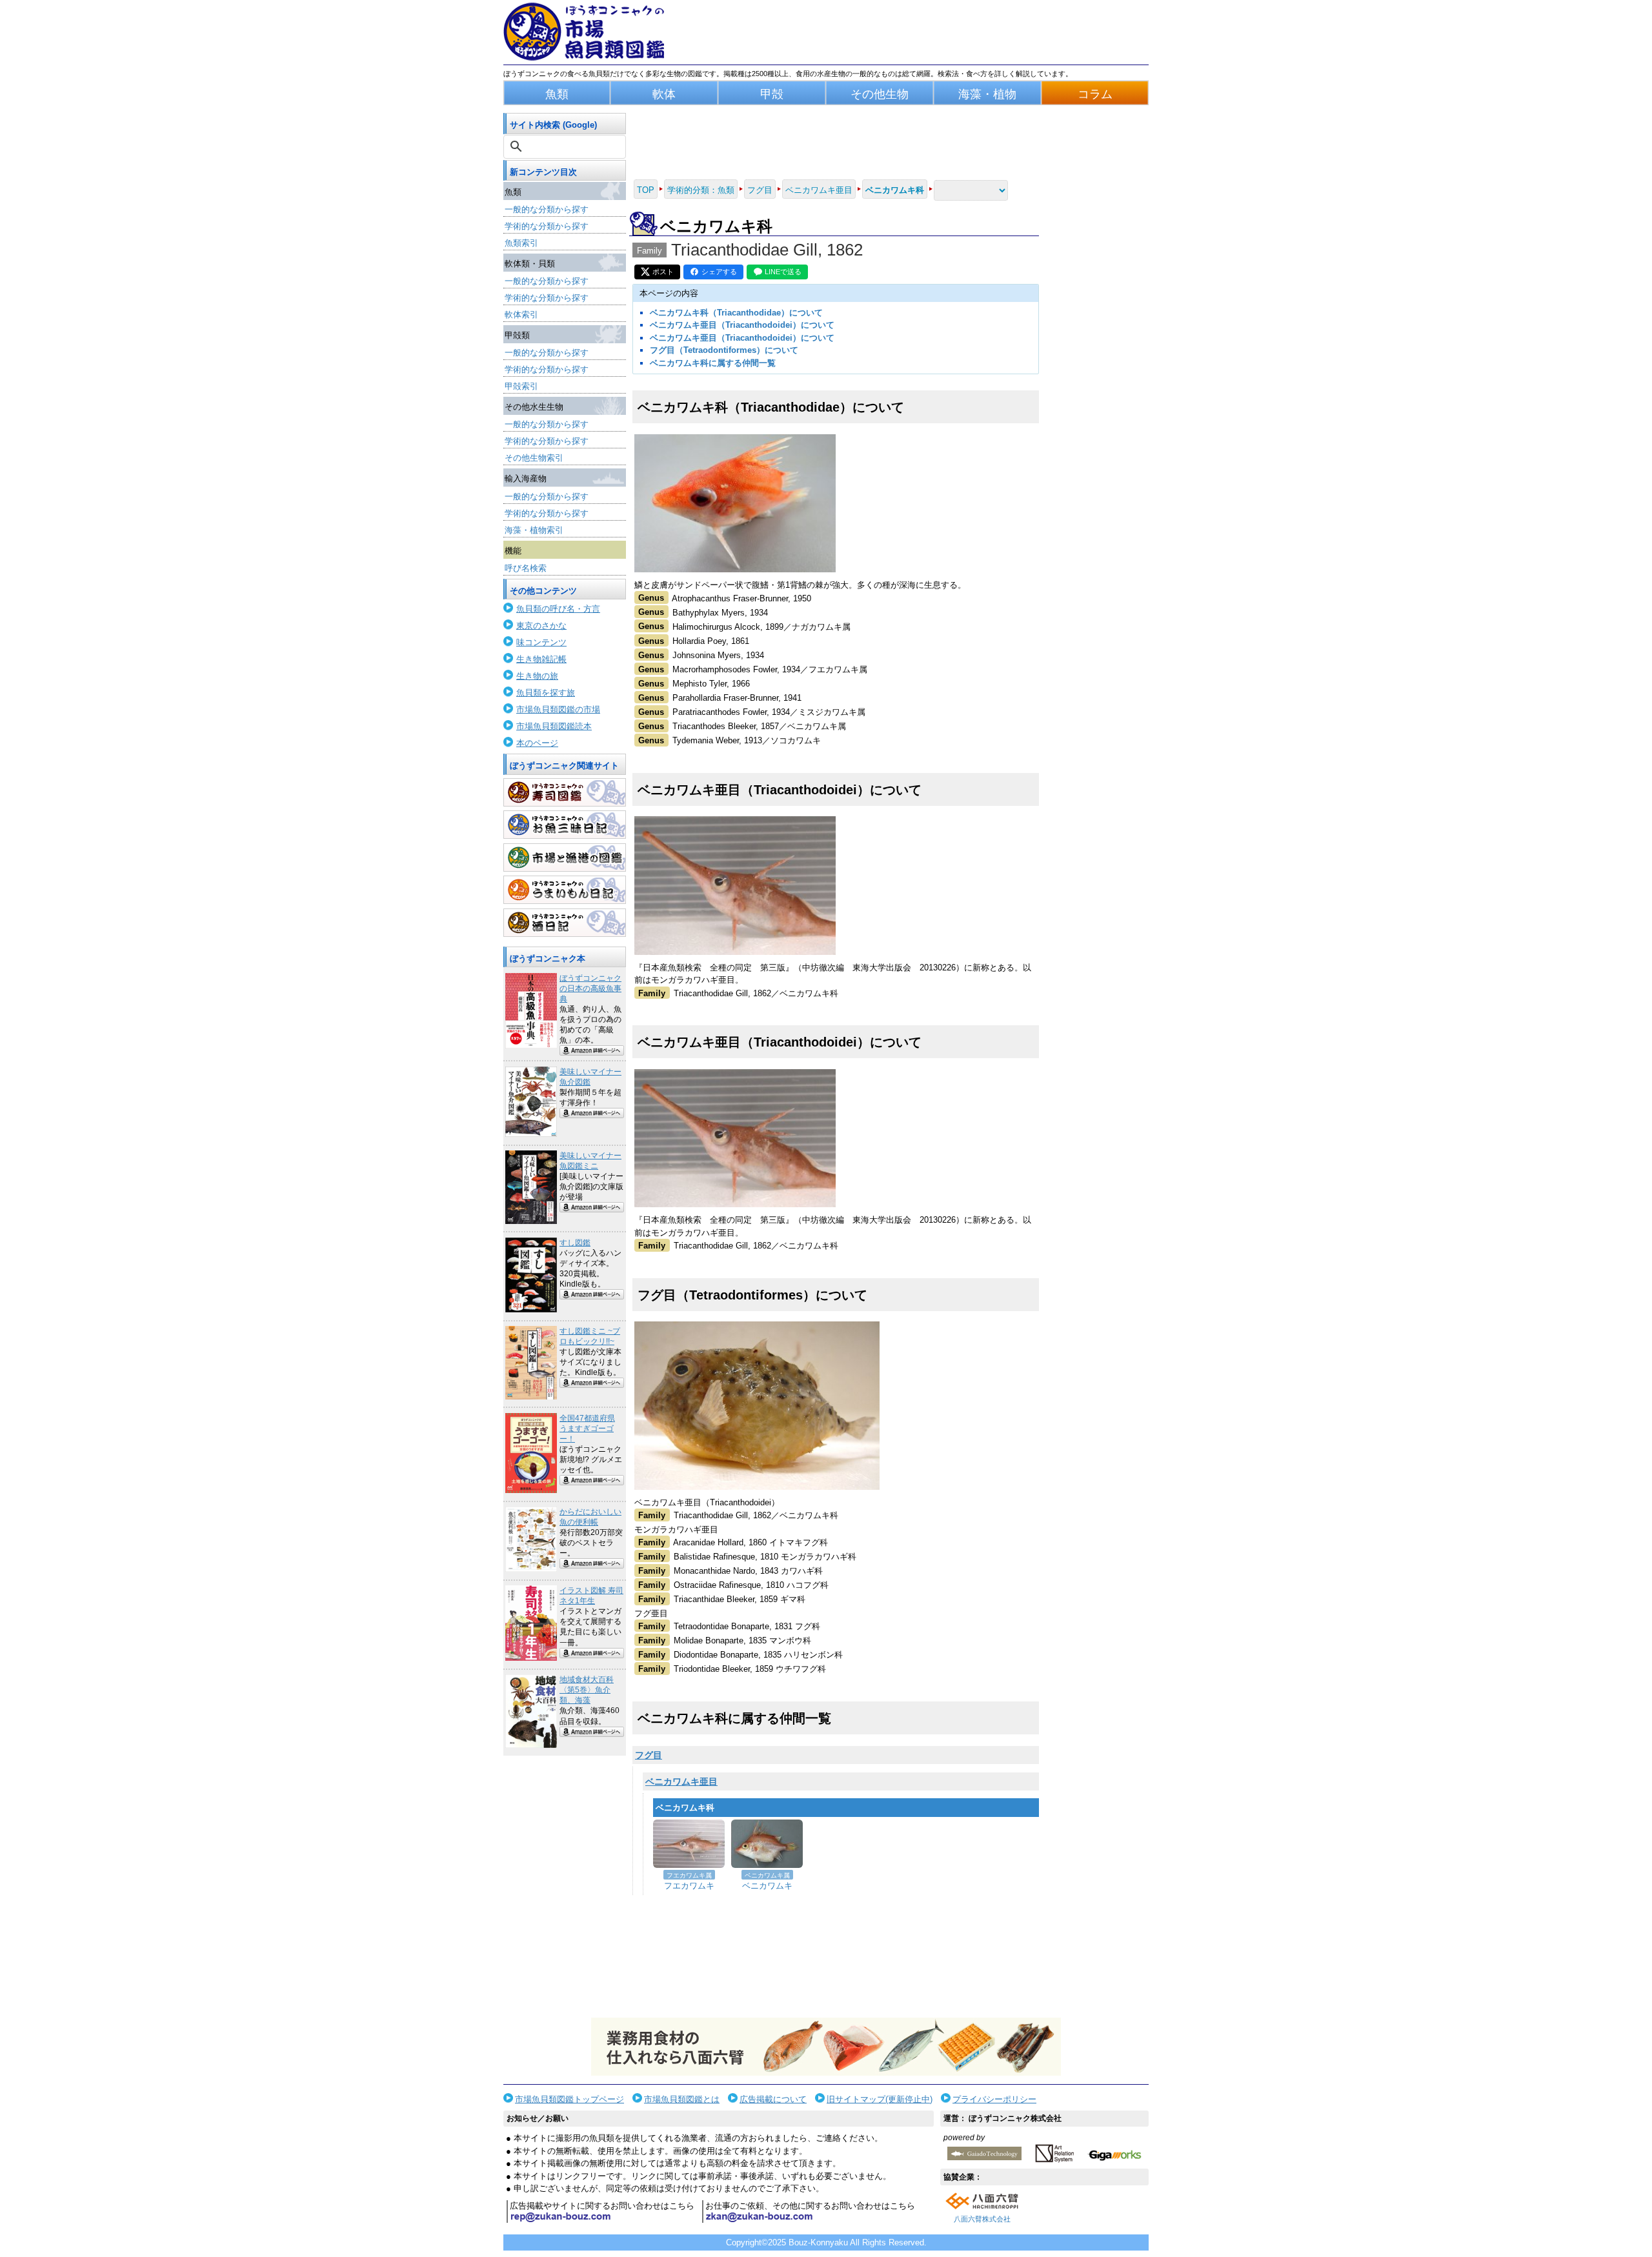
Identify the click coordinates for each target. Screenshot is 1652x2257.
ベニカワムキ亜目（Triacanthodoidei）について (742, 325)
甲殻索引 (521, 386)
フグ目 (649, 1755)
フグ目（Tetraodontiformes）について (724, 350)
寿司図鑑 (565, 792)
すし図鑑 (575, 1243)
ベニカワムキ (767, 1886)
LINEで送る (783, 272)
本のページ (537, 743)
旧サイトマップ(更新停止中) (880, 2099)
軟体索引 (521, 315)
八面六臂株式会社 (982, 2219)
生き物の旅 (537, 676)
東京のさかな (541, 626)
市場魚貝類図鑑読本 (554, 726)
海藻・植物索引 (534, 530)
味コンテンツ (541, 642)
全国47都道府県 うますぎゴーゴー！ (587, 1429)
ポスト (663, 272)
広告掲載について (773, 2099)
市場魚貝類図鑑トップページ (569, 2099)
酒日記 (565, 923)
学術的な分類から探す (547, 226)
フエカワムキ (689, 1886)
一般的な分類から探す (547, 209)
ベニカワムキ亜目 (681, 1781)
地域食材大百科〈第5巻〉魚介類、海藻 (587, 1690)
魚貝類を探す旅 (546, 693)
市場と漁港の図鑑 (565, 858)
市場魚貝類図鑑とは (682, 2099)
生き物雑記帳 (541, 659)
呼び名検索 (526, 568)
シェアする (719, 272)
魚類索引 (521, 243)
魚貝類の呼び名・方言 (558, 609)
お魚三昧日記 (565, 825)
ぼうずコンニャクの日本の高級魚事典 (590, 988)
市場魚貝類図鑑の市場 (558, 709)
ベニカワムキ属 (767, 1875)
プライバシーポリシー (994, 2099)
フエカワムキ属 (689, 1875)
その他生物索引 (534, 458)
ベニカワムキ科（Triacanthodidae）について (736, 313)
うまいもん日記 (565, 890)
